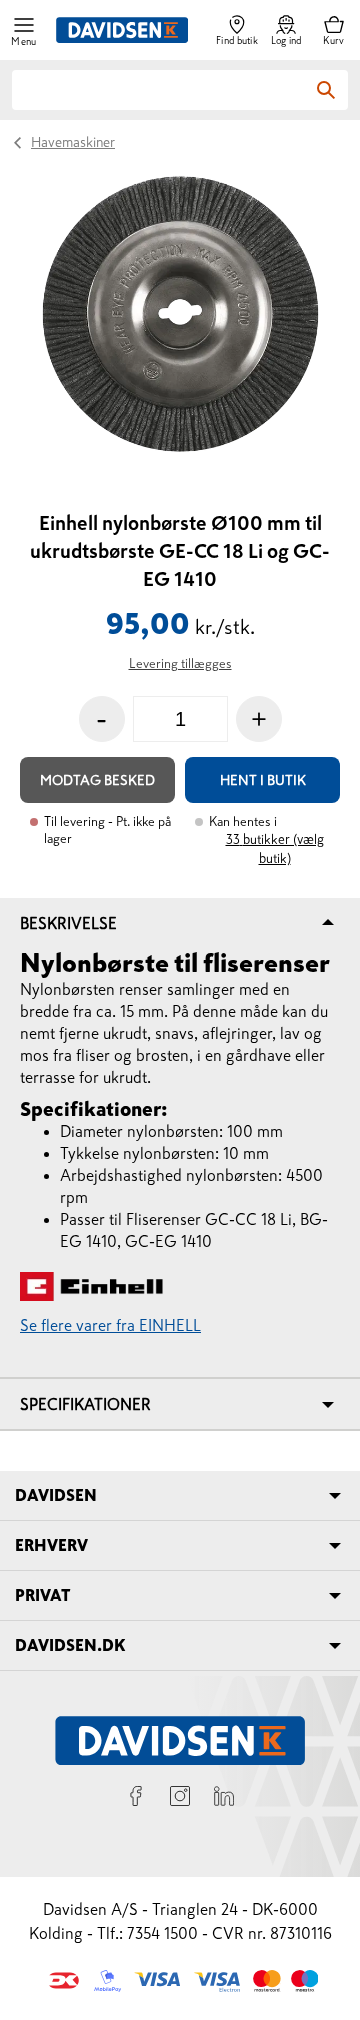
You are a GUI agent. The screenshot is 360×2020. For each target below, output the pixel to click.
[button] (24, 30)
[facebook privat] (136, 1799)
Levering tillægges (180, 663)
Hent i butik (263, 780)
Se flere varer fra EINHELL (110, 1325)
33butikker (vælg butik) (275, 849)
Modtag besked (97, 780)
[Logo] (122, 30)
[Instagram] (180, 1799)
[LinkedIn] (224, 1799)
